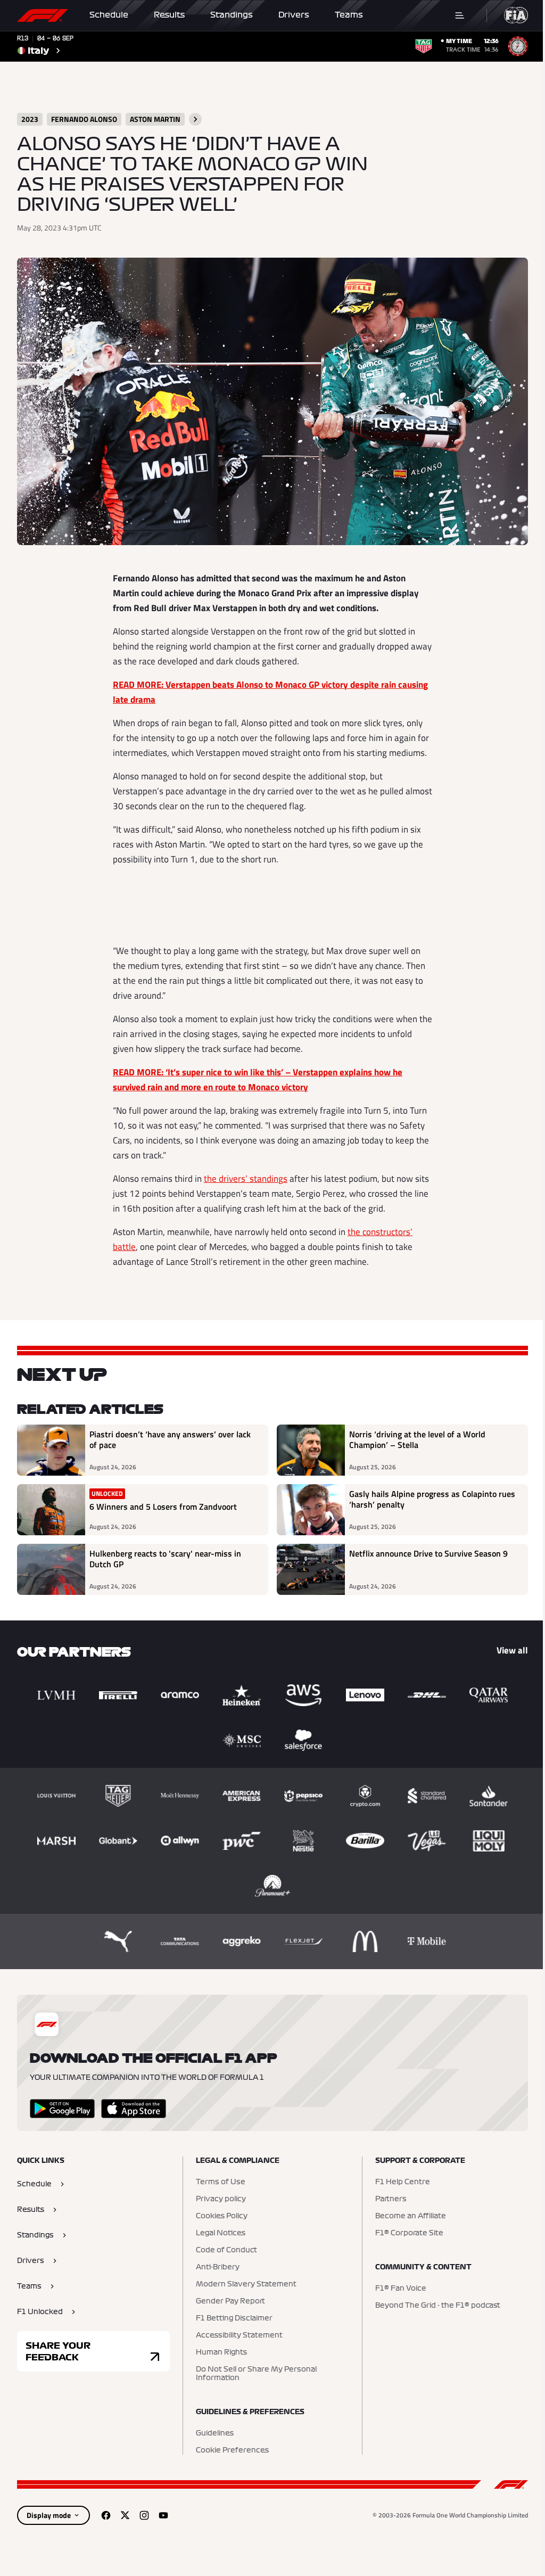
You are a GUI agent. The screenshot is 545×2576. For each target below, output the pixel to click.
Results (169, 15)
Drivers (294, 15)
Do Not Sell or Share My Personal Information (256, 2374)
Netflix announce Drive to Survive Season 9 (428, 1554)
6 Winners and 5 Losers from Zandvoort (163, 1507)
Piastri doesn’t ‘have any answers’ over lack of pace (170, 1440)
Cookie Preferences (232, 2450)
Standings (232, 15)
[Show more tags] (195, 119)
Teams (349, 15)
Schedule (109, 15)
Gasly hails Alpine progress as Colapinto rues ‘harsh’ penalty (432, 1500)
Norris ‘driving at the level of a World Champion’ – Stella (417, 1440)
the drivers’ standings (246, 1179)
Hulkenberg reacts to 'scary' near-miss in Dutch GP (165, 1559)
